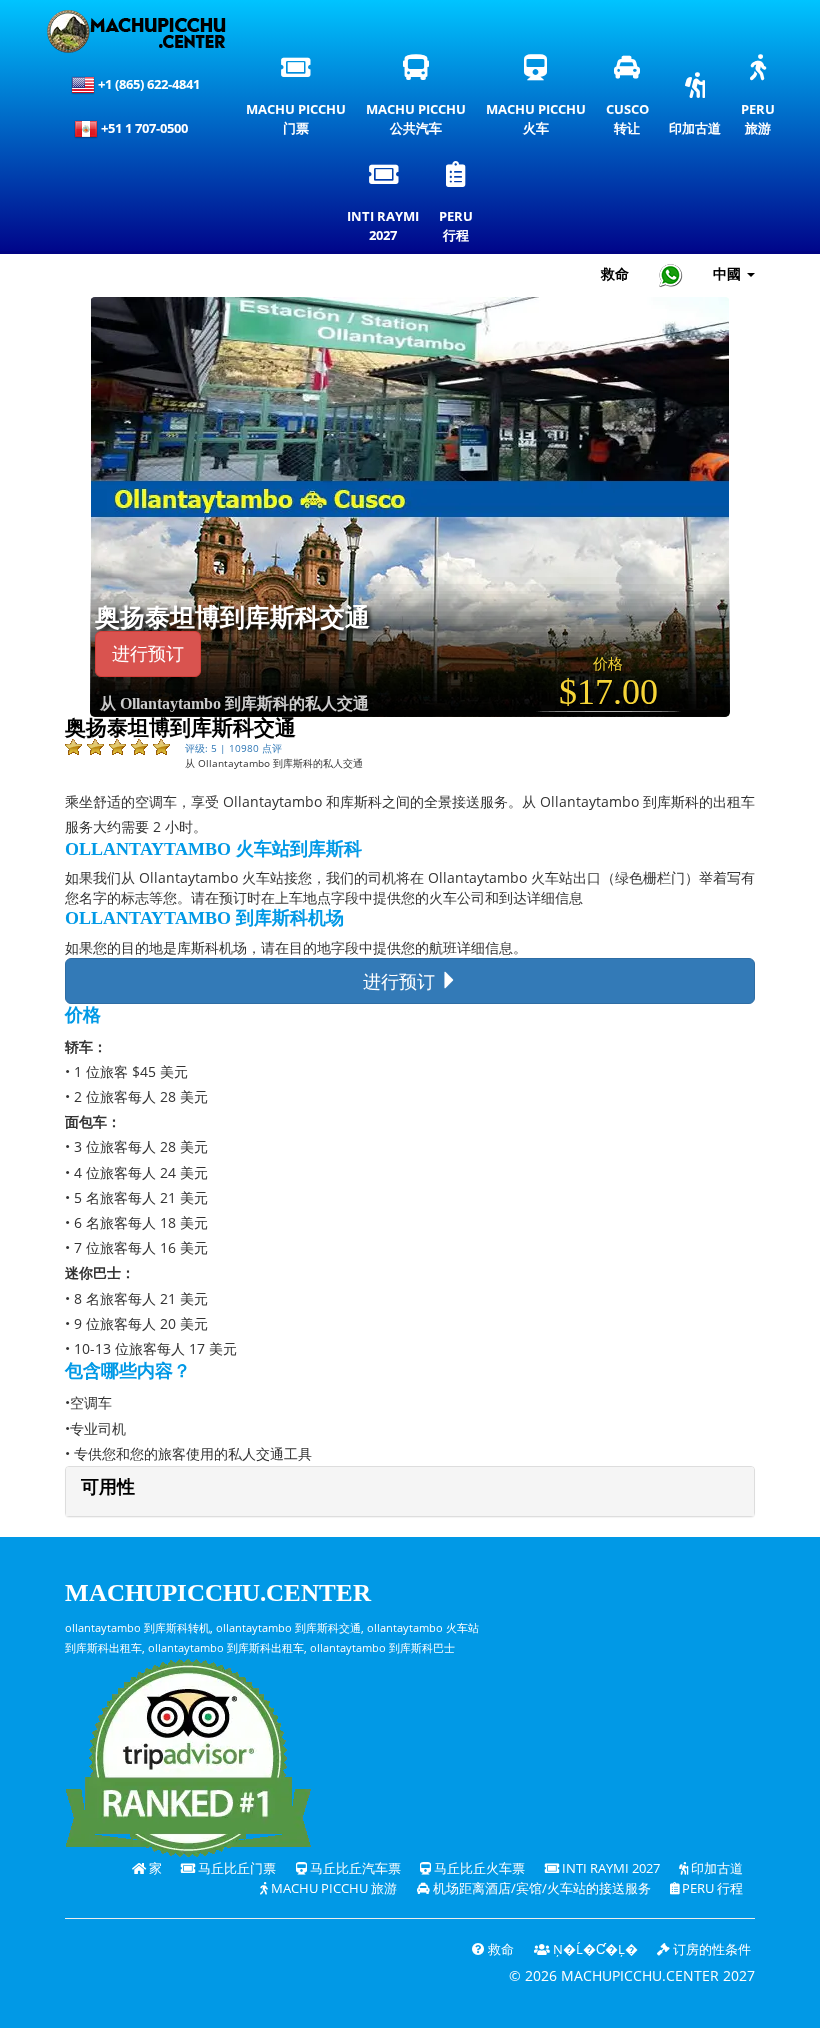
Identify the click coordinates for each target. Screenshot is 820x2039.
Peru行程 (461, 207)
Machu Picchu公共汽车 (421, 100)
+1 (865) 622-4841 (147, 84)
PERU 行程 (711, 1888)
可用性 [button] (108, 1487)
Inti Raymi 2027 (609, 1868)
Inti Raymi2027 (386, 207)
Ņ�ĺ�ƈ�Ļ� (594, 1949)
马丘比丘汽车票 (354, 1868)
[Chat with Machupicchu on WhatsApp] (671, 274)
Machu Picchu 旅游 (332, 1888)
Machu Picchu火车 (536, 100)
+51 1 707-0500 (147, 128)
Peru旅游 (763, 100)
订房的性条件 (710, 1949)
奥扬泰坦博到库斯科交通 (232, 617)
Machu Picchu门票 (296, 100)
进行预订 (148, 654)
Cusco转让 (629, 100)
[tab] (410, 1491)
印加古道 (695, 109)
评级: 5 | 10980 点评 (233, 748)
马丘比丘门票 (235, 1868)
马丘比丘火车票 (478, 1868)
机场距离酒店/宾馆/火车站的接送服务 (540, 1888)
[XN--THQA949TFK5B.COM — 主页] (136, 31)
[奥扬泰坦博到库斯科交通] (410, 505)
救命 (615, 273)
